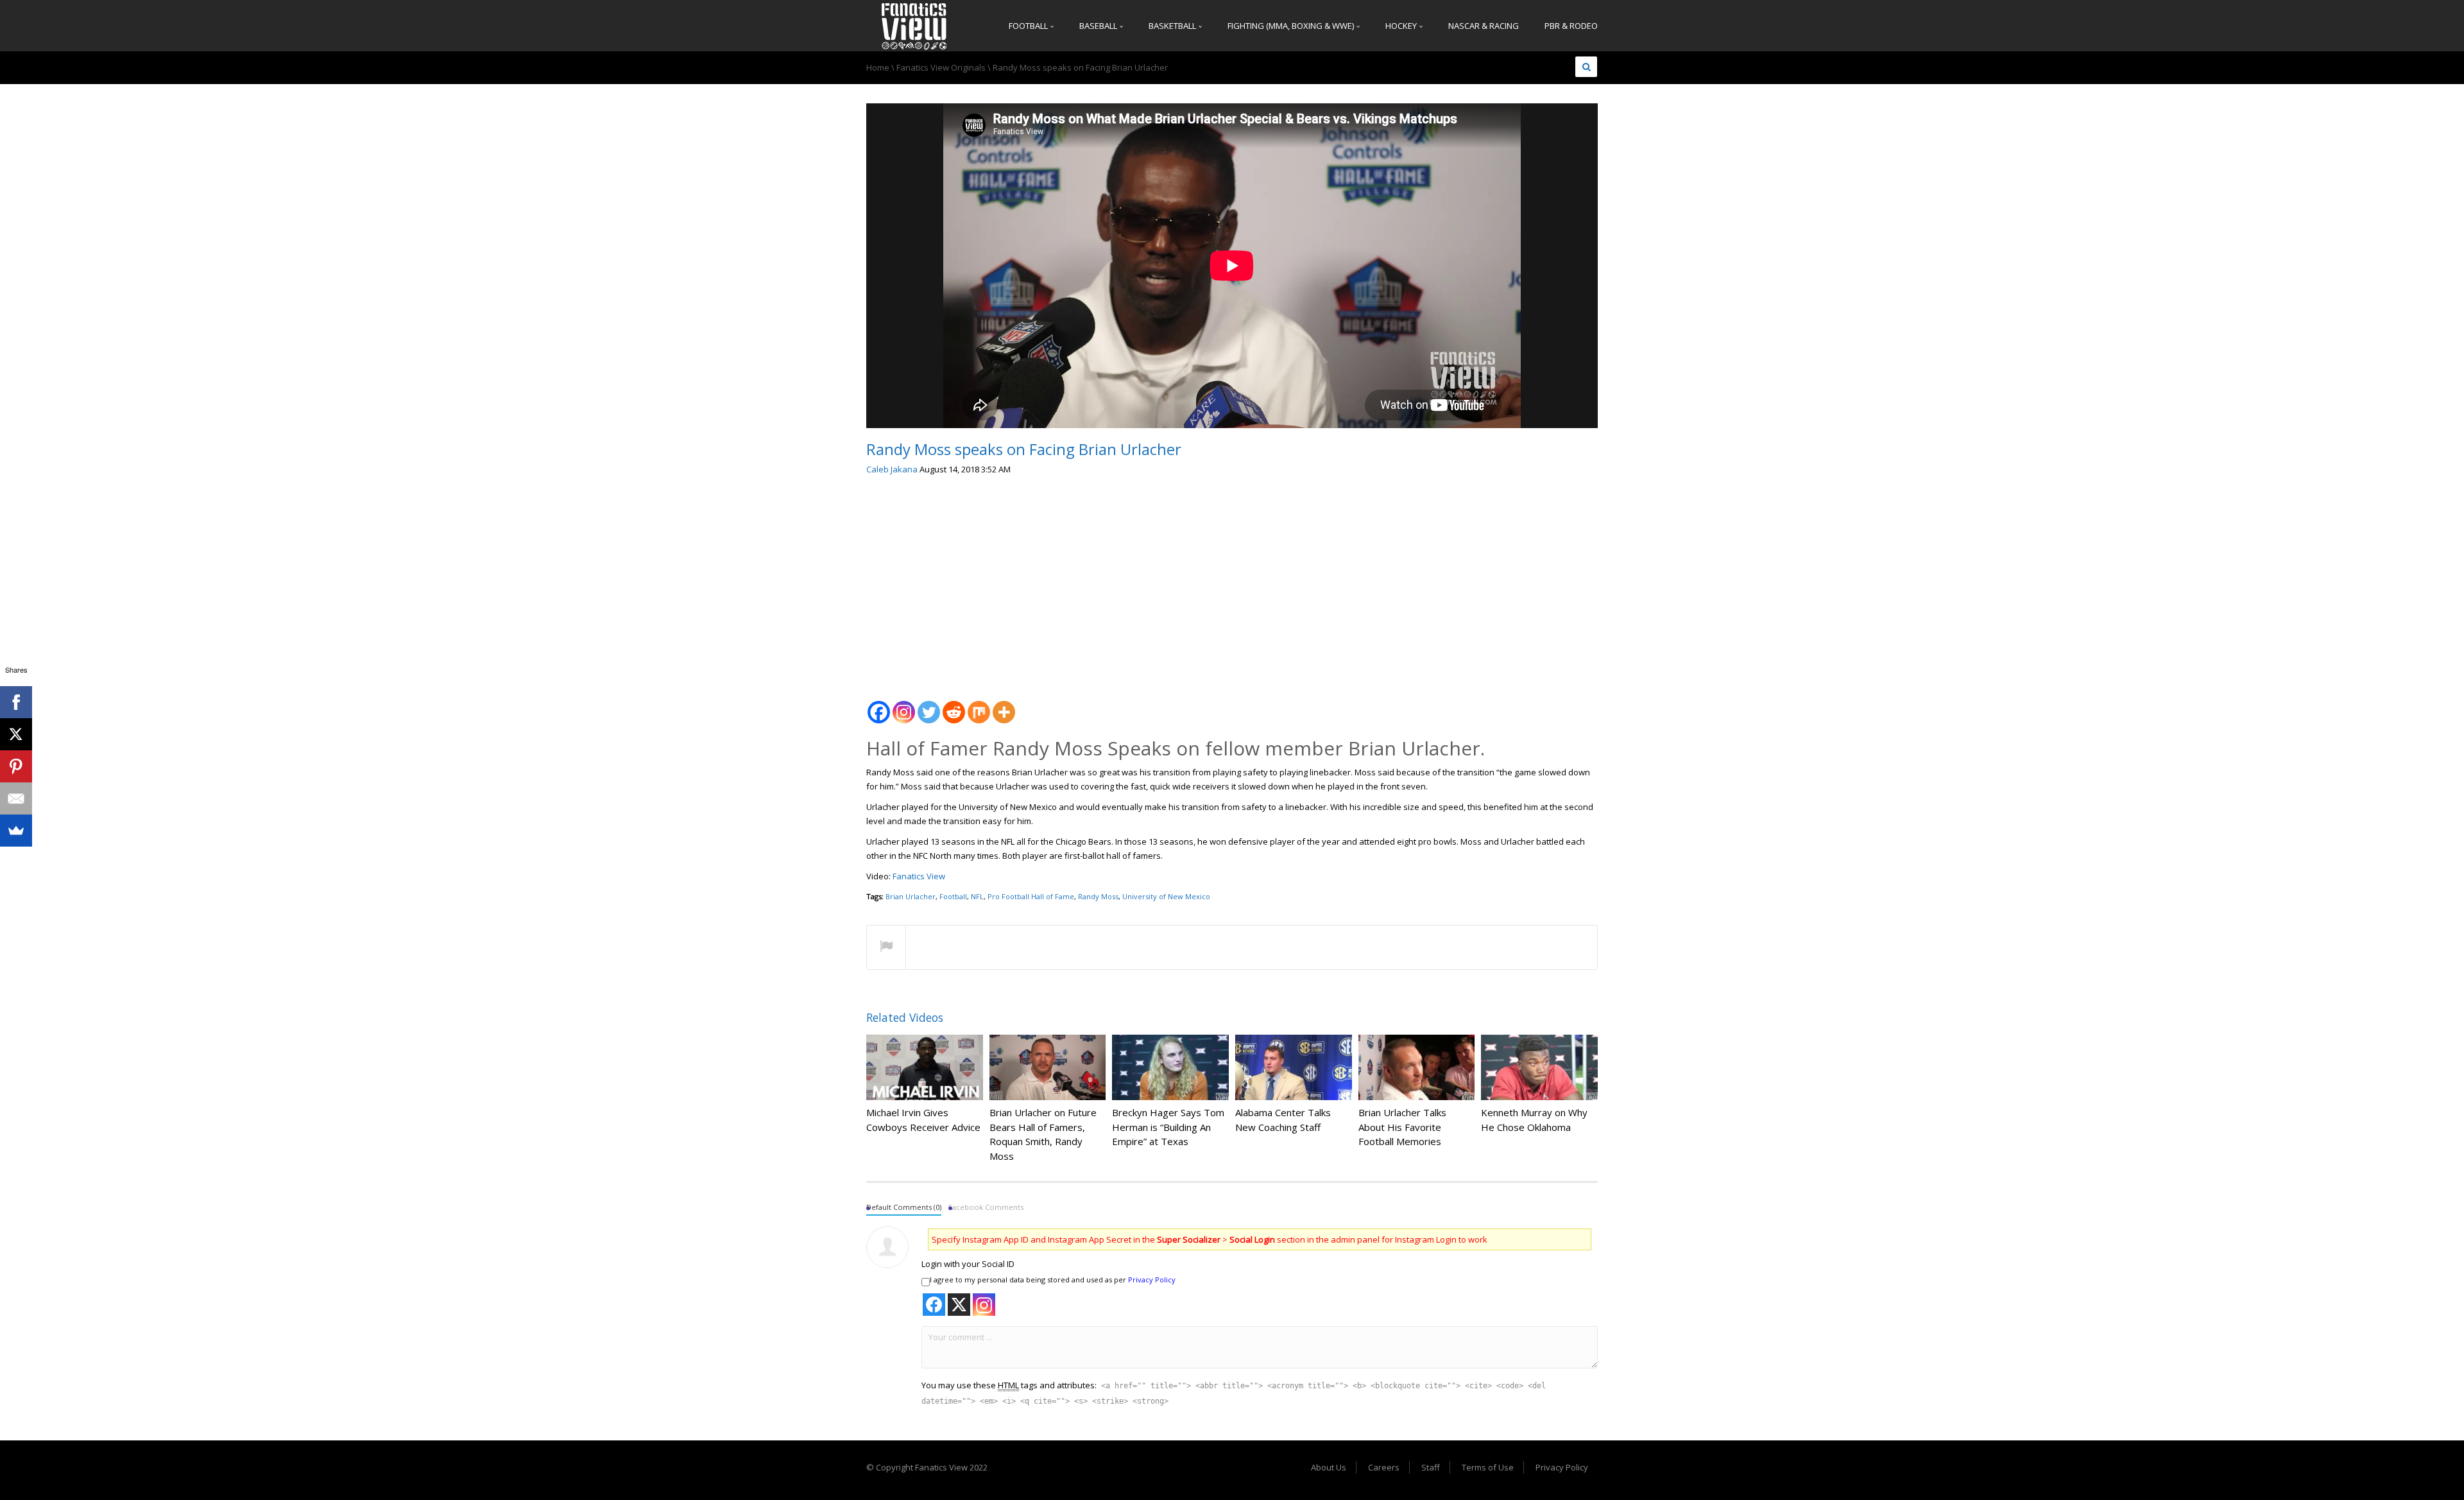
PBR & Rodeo (1571, 26)
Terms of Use (1488, 1467)
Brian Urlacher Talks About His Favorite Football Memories (1402, 1127)
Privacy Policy (1152, 1280)
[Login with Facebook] (934, 1305)
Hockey (1402, 26)
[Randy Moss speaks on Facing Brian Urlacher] (914, 26)
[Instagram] (904, 705)
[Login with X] (959, 1305)
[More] (1004, 705)
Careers (1384, 1467)
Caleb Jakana (892, 469)
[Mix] (979, 705)
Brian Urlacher (911, 896)
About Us (1329, 1467)
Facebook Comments (986, 1207)
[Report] (886, 948)
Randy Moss (1098, 896)
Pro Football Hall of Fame (1031, 896)
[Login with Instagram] (984, 1305)
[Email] (16, 798)
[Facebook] (879, 705)
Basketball (1173, 26)
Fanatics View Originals (941, 67)
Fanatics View (918, 876)
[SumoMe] (16, 831)
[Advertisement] (1232, 583)
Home (878, 67)
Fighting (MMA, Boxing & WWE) (1292, 26)
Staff (1431, 1467)
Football (1029, 26)
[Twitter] (929, 705)
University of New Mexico (1166, 896)
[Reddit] (954, 705)
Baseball (1099, 26)
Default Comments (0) (904, 1207)
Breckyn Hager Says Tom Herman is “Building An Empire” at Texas (1168, 1127)
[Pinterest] (16, 766)
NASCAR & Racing (1484, 26)
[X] (16, 734)
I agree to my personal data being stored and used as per (1053, 1280)
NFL (977, 896)
